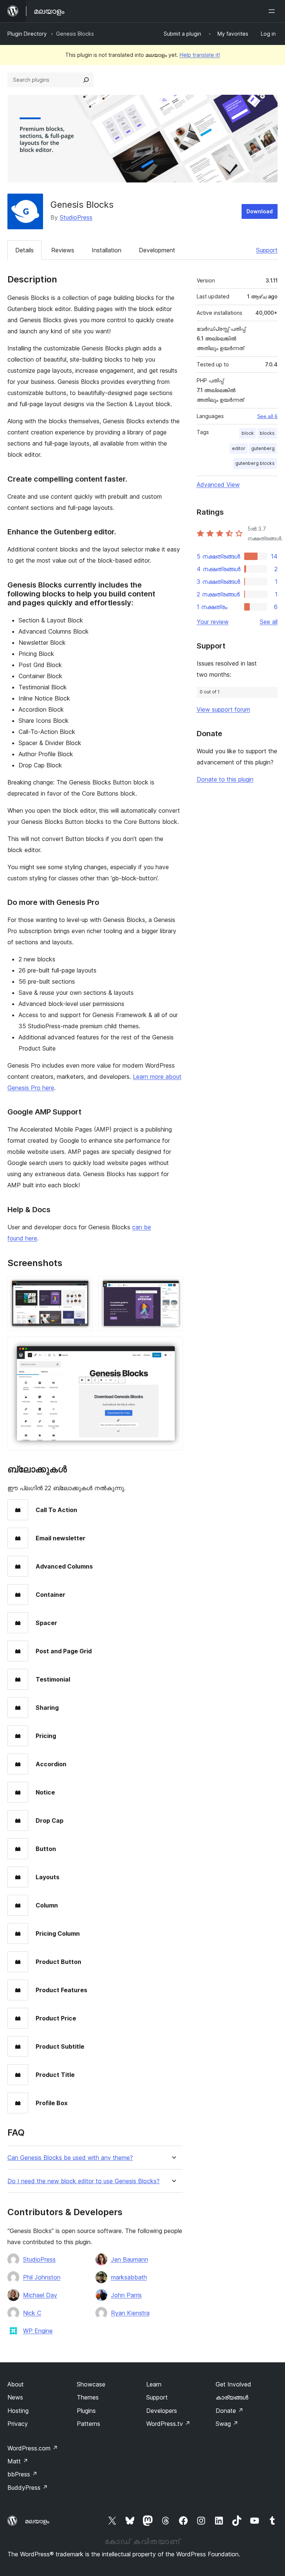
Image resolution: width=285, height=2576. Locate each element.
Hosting (18, 2411)
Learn (154, 2384)
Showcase (91, 2384)
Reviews (63, 250)
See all (269, 622)
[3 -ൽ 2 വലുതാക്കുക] (173, 1286)
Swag (227, 2424)
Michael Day (40, 2295)
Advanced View (218, 485)
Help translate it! (200, 55)
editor (239, 448)
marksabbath (129, 2277)
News (15, 2397)
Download (260, 211)
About (16, 2384)
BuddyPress (28, 2488)
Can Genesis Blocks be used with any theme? (70, 2158)
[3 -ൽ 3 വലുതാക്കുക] (173, 1347)
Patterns (89, 2424)
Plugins (86, 2411)
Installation (107, 250)
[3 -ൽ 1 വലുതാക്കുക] (82, 1286)
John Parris (126, 2295)
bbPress (22, 2474)
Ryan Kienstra (130, 2313)
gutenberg (263, 448)
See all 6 (267, 416)
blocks (267, 433)
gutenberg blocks (255, 463)
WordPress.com (33, 2448)
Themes (88, 2397)
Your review (213, 622)
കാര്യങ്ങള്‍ (232, 2397)
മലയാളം (37, 2521)
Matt (18, 2461)
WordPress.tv (168, 2424)
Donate (230, 2411)
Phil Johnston (42, 2277)
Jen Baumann (130, 2259)
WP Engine (38, 2331)
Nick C (32, 2313)
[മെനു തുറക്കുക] (273, 11)
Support (267, 250)
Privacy (18, 2424)
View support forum (223, 709)
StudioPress (76, 217)
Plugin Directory (27, 34)
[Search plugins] (86, 80)
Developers (162, 2411)
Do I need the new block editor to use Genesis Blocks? (83, 2181)
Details (24, 250)
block (248, 433)
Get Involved (233, 2384)
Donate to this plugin (225, 779)
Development (157, 250)
